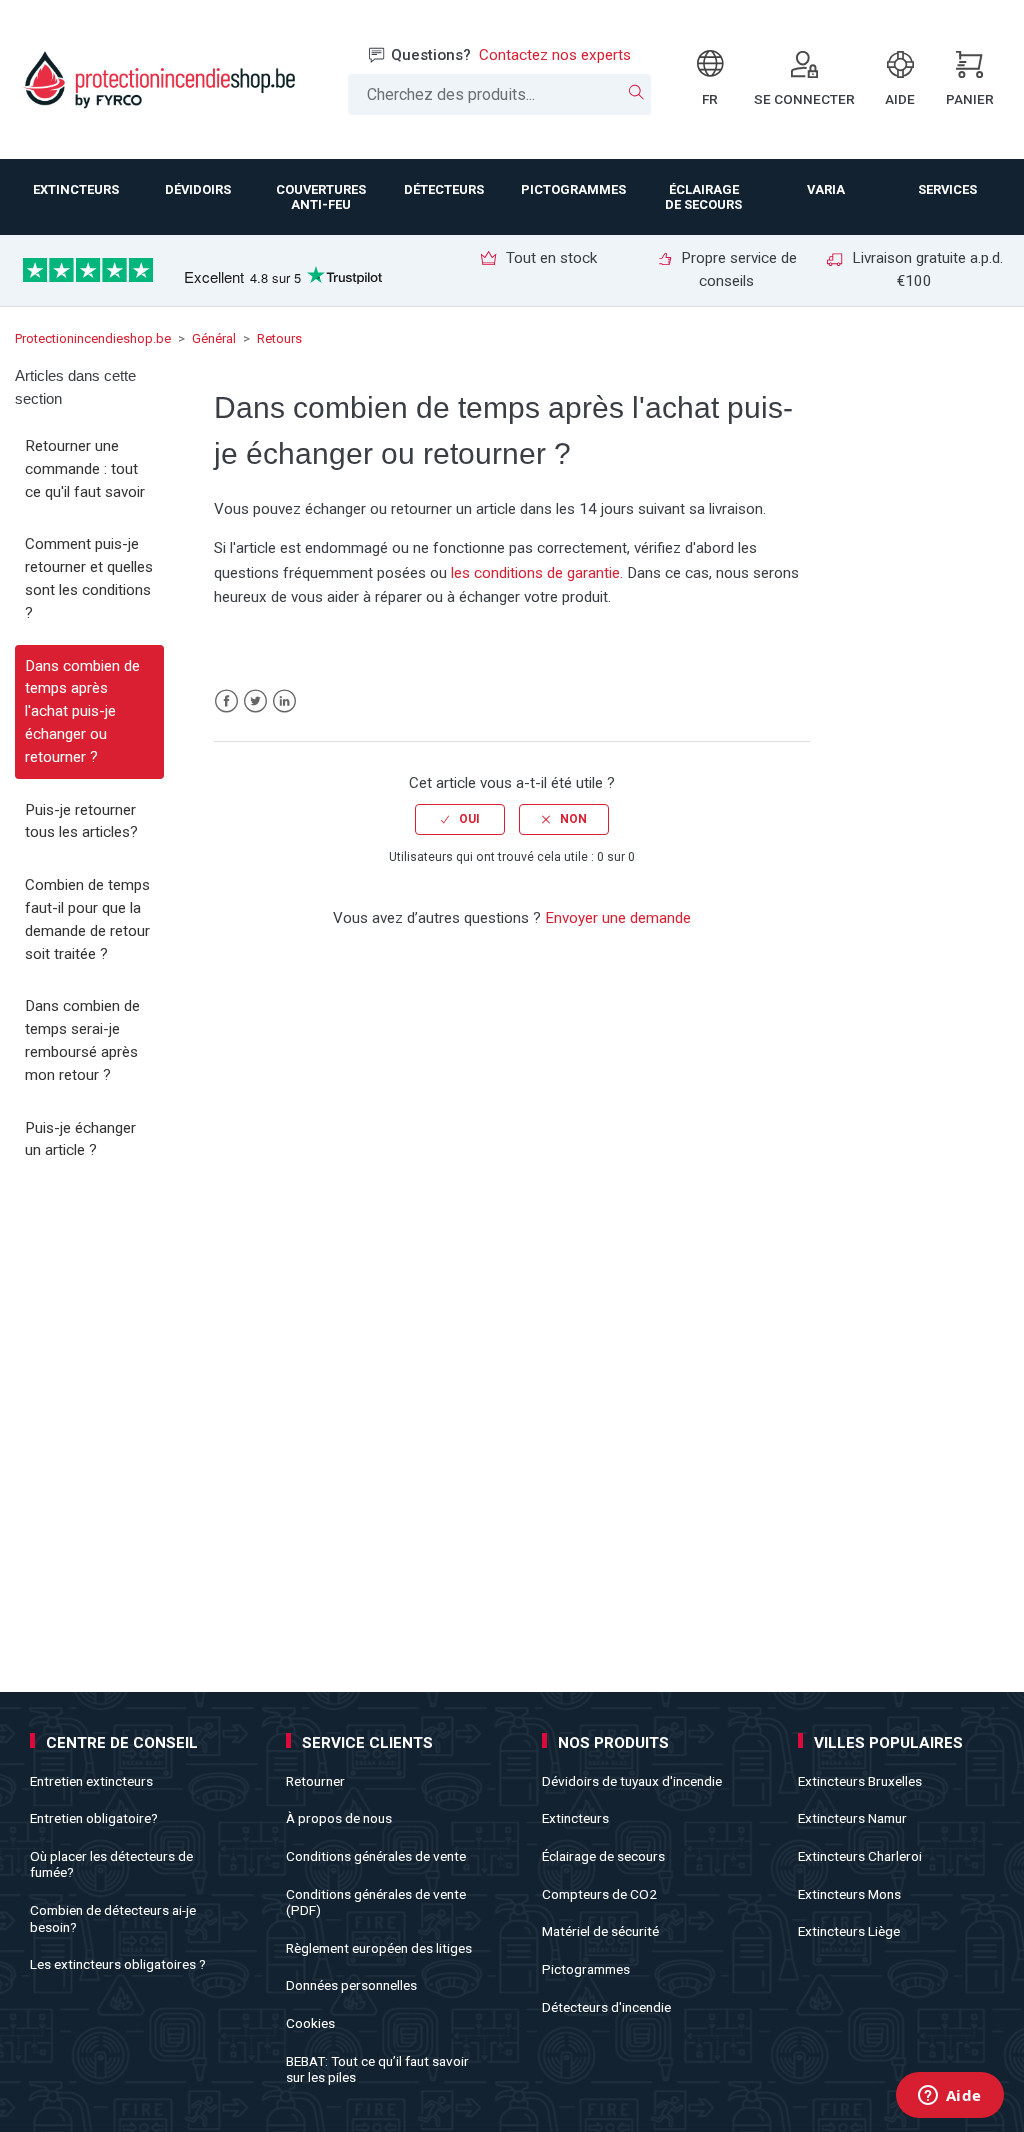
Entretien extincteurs (91, 1781)
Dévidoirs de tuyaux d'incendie (632, 1781)
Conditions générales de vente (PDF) (376, 1902)
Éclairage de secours (603, 1856)
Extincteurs (575, 1818)
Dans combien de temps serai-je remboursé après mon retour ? (82, 1040)
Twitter (255, 701)
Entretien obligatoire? (94, 1818)
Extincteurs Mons (849, 1894)
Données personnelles (351, 1985)
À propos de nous (339, 1818)
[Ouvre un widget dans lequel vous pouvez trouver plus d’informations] (949, 2097)
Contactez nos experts (555, 55)
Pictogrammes (586, 1969)
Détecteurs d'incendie (606, 2007)
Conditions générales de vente (376, 1856)
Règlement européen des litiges (379, 1948)
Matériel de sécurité (600, 1931)
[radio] (460, 819)
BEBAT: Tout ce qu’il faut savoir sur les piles (377, 2069)
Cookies (310, 2023)
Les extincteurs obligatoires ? (118, 1964)
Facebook (226, 701)
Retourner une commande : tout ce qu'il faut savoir (85, 469)
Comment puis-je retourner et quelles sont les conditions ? (89, 578)
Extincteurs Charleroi (860, 1856)
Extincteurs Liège (849, 1931)
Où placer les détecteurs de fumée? (111, 1864)
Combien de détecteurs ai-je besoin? (113, 1918)
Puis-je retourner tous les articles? (81, 821)
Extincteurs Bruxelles (860, 1781)
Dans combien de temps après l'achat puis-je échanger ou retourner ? (82, 711)
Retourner (315, 1781)
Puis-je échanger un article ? (80, 1139)
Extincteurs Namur (852, 1818)
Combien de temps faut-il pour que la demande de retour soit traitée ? (87, 919)
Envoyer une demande (618, 918)
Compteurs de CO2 (599, 1894)
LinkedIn (284, 701)
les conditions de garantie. (537, 573)
